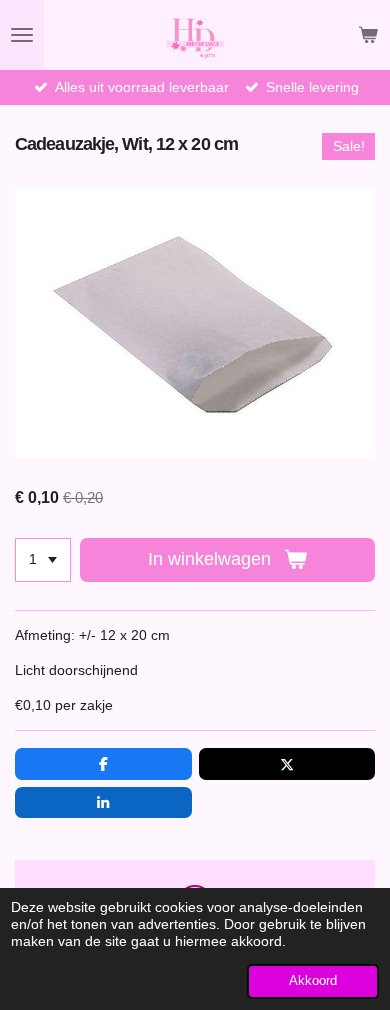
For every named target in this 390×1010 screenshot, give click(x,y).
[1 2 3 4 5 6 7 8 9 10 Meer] (43, 560)
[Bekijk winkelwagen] (368, 35)
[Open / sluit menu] (22, 35)
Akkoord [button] (313, 981)
